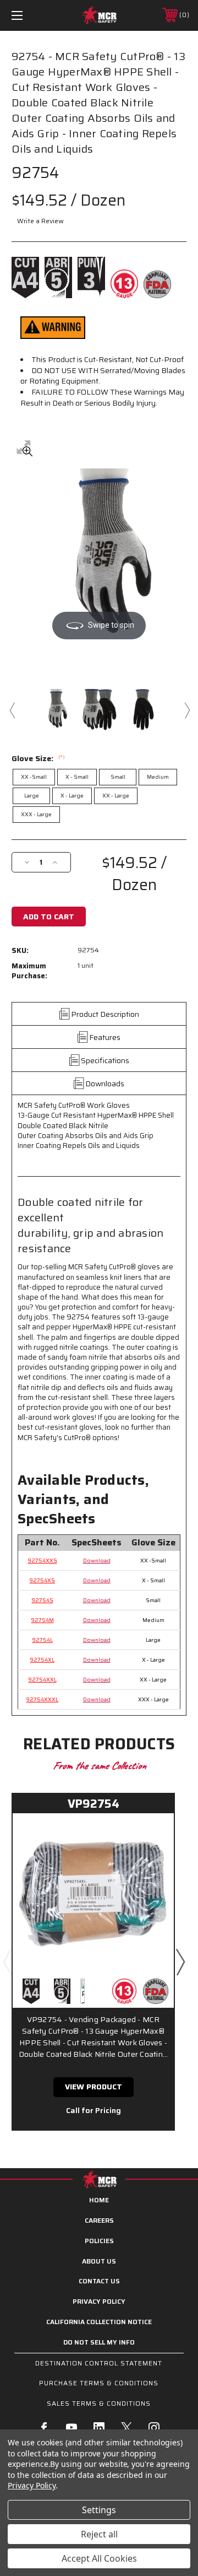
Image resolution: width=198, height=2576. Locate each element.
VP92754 (94, 1804)
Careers (99, 2220)
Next (186, 710)
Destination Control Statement (99, 2363)
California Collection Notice (99, 2322)
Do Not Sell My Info (99, 2342)
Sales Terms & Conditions (99, 2403)
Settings (99, 2510)
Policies (99, 2241)
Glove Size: (38, 758)
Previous (12, 710)
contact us (99, 2281)
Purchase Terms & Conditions (99, 2383)
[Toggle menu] (29, 15)
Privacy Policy (99, 2301)
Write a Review (40, 221)
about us (99, 2261)
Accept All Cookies (99, 2558)
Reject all (99, 2534)
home (99, 2200)
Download (97, 1561)
